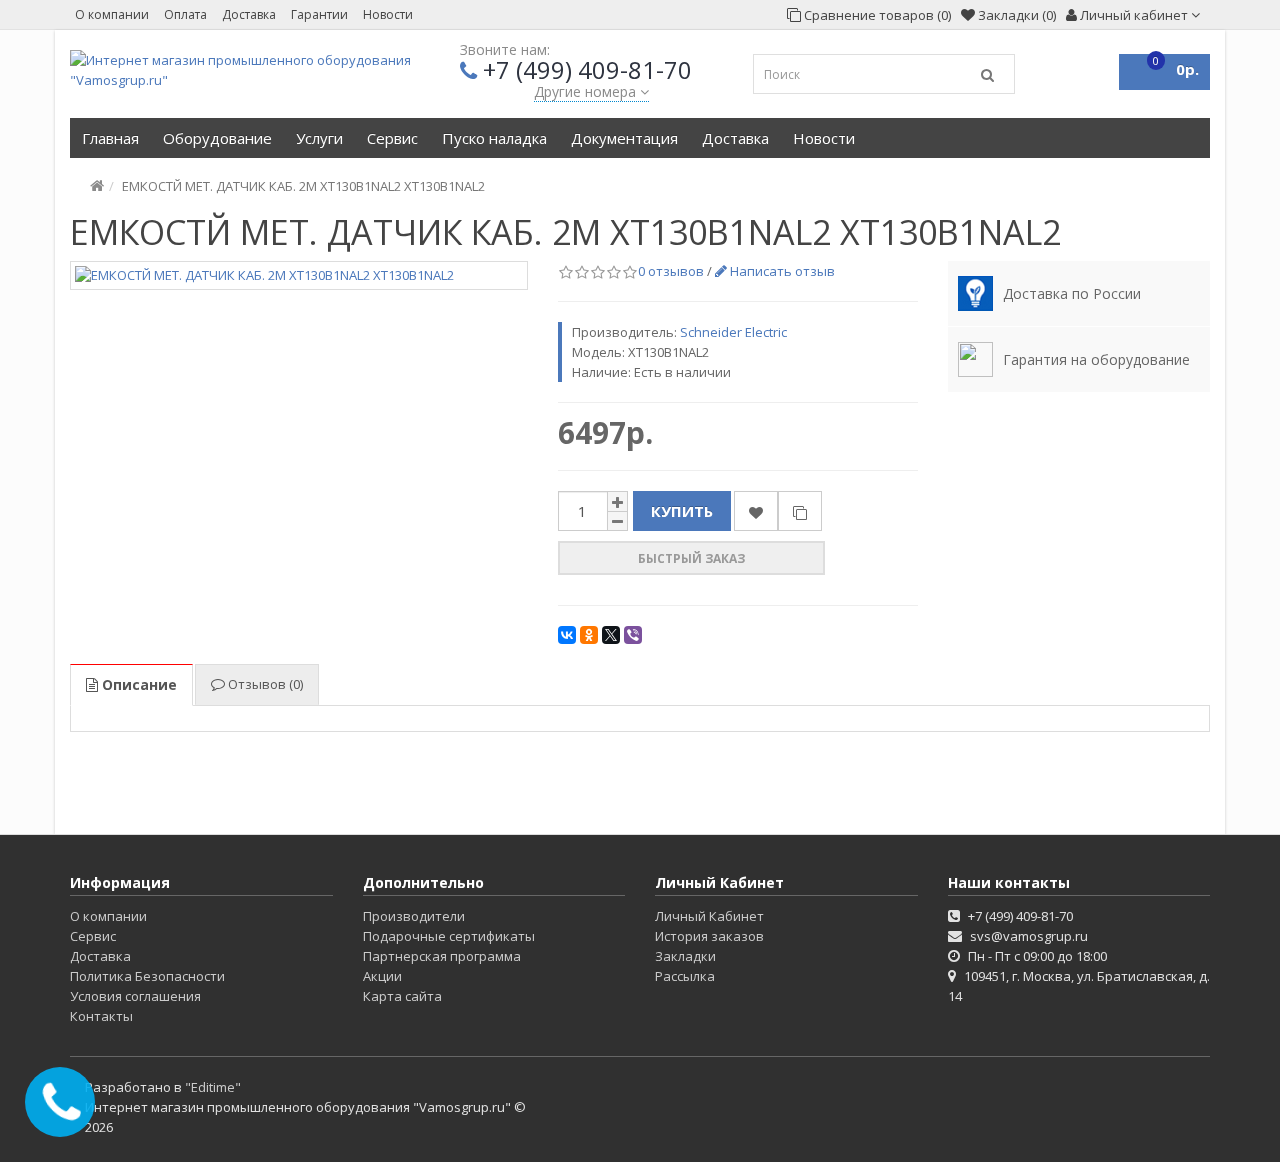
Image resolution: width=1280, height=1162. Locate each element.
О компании (112, 14)
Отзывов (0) (264, 684)
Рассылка (685, 976)
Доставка (249, 14)
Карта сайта (402, 996)
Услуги (319, 138)
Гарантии (319, 14)
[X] (611, 635)
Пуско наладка (494, 138)
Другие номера (587, 91)
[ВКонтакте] (567, 635)
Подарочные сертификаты (449, 936)
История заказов (709, 936)
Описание (137, 684)
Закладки (685, 956)
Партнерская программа (442, 956)
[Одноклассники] (589, 635)
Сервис (392, 138)
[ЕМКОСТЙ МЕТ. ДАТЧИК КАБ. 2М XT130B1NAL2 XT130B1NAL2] (299, 275)
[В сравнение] (800, 511)
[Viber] (633, 635)
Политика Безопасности (147, 976)
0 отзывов (671, 271)
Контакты (101, 1016)
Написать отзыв (781, 271)
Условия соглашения (135, 996)
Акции (382, 976)
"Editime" (213, 1087)
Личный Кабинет (709, 916)
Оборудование (217, 138)
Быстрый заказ (691, 558)
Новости (388, 14)
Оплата (185, 14)
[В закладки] (756, 511)
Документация (624, 138)
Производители (414, 916)
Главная (110, 138)
